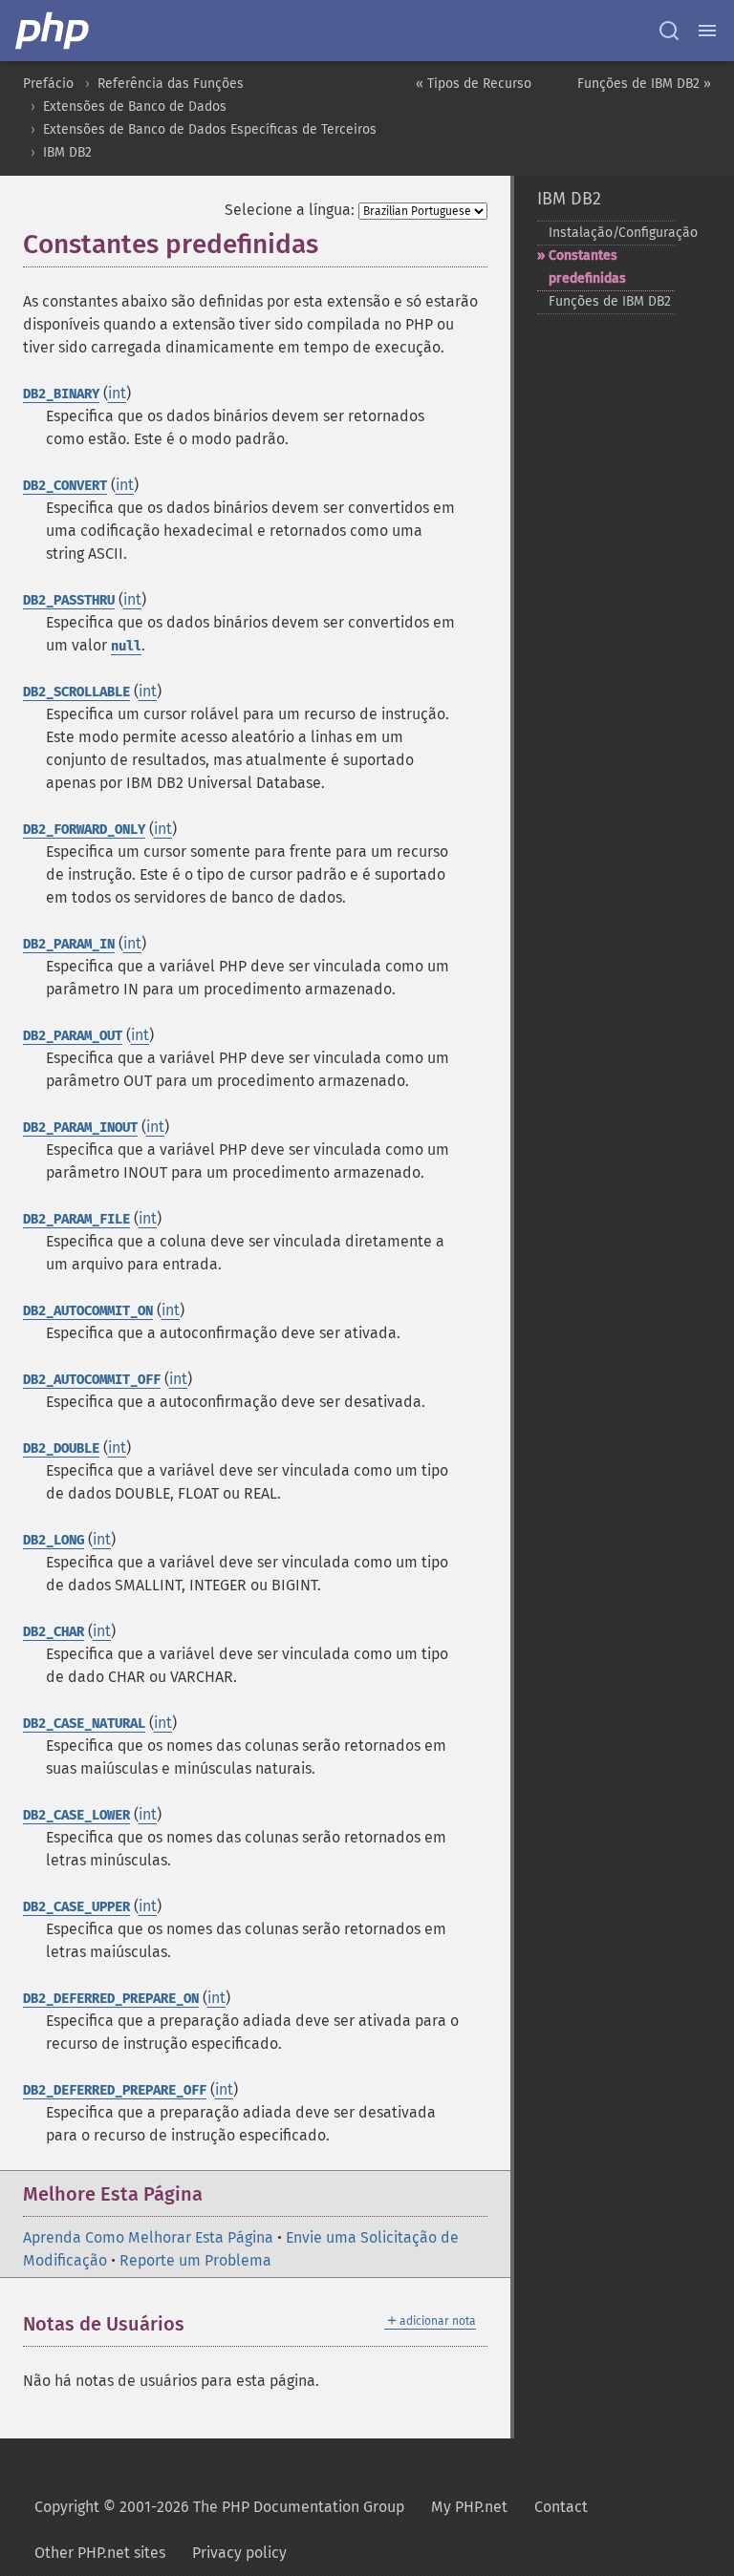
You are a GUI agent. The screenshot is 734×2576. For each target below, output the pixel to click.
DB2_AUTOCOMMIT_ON (88, 1311)
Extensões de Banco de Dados (135, 106)
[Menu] (707, 31)
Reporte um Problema (195, 2260)
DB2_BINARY (61, 394)
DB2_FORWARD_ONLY (84, 830)
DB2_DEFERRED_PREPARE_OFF (115, 2090)
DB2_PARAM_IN (69, 944)
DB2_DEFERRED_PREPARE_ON (111, 1999)
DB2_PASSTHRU (69, 600)
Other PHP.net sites (100, 2553)
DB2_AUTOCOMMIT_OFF (92, 1380)
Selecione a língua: (290, 210)
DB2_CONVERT (65, 486)
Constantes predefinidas (587, 267)
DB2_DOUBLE (61, 1448)
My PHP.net (469, 2507)
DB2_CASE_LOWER (76, 1815)
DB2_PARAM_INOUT (80, 1128)
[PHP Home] (54, 31)
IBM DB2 (67, 152)
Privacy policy (239, 2553)
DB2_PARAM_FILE (76, 1219)
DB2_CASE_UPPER (76, 1907)
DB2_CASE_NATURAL (84, 1724)
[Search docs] (669, 31)
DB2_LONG (54, 1540)
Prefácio (48, 84)
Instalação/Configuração (612, 233)
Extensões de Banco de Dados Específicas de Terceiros (210, 129)
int (117, 393)
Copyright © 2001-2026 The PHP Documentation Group (219, 2507)
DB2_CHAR (54, 1632)
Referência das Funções (171, 84)
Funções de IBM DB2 (610, 301)
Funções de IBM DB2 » (644, 84)
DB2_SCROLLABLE (76, 692)
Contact (561, 2507)
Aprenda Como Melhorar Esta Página (148, 2237)
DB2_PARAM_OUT (73, 1036)
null (126, 646)
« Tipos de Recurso (474, 84)
